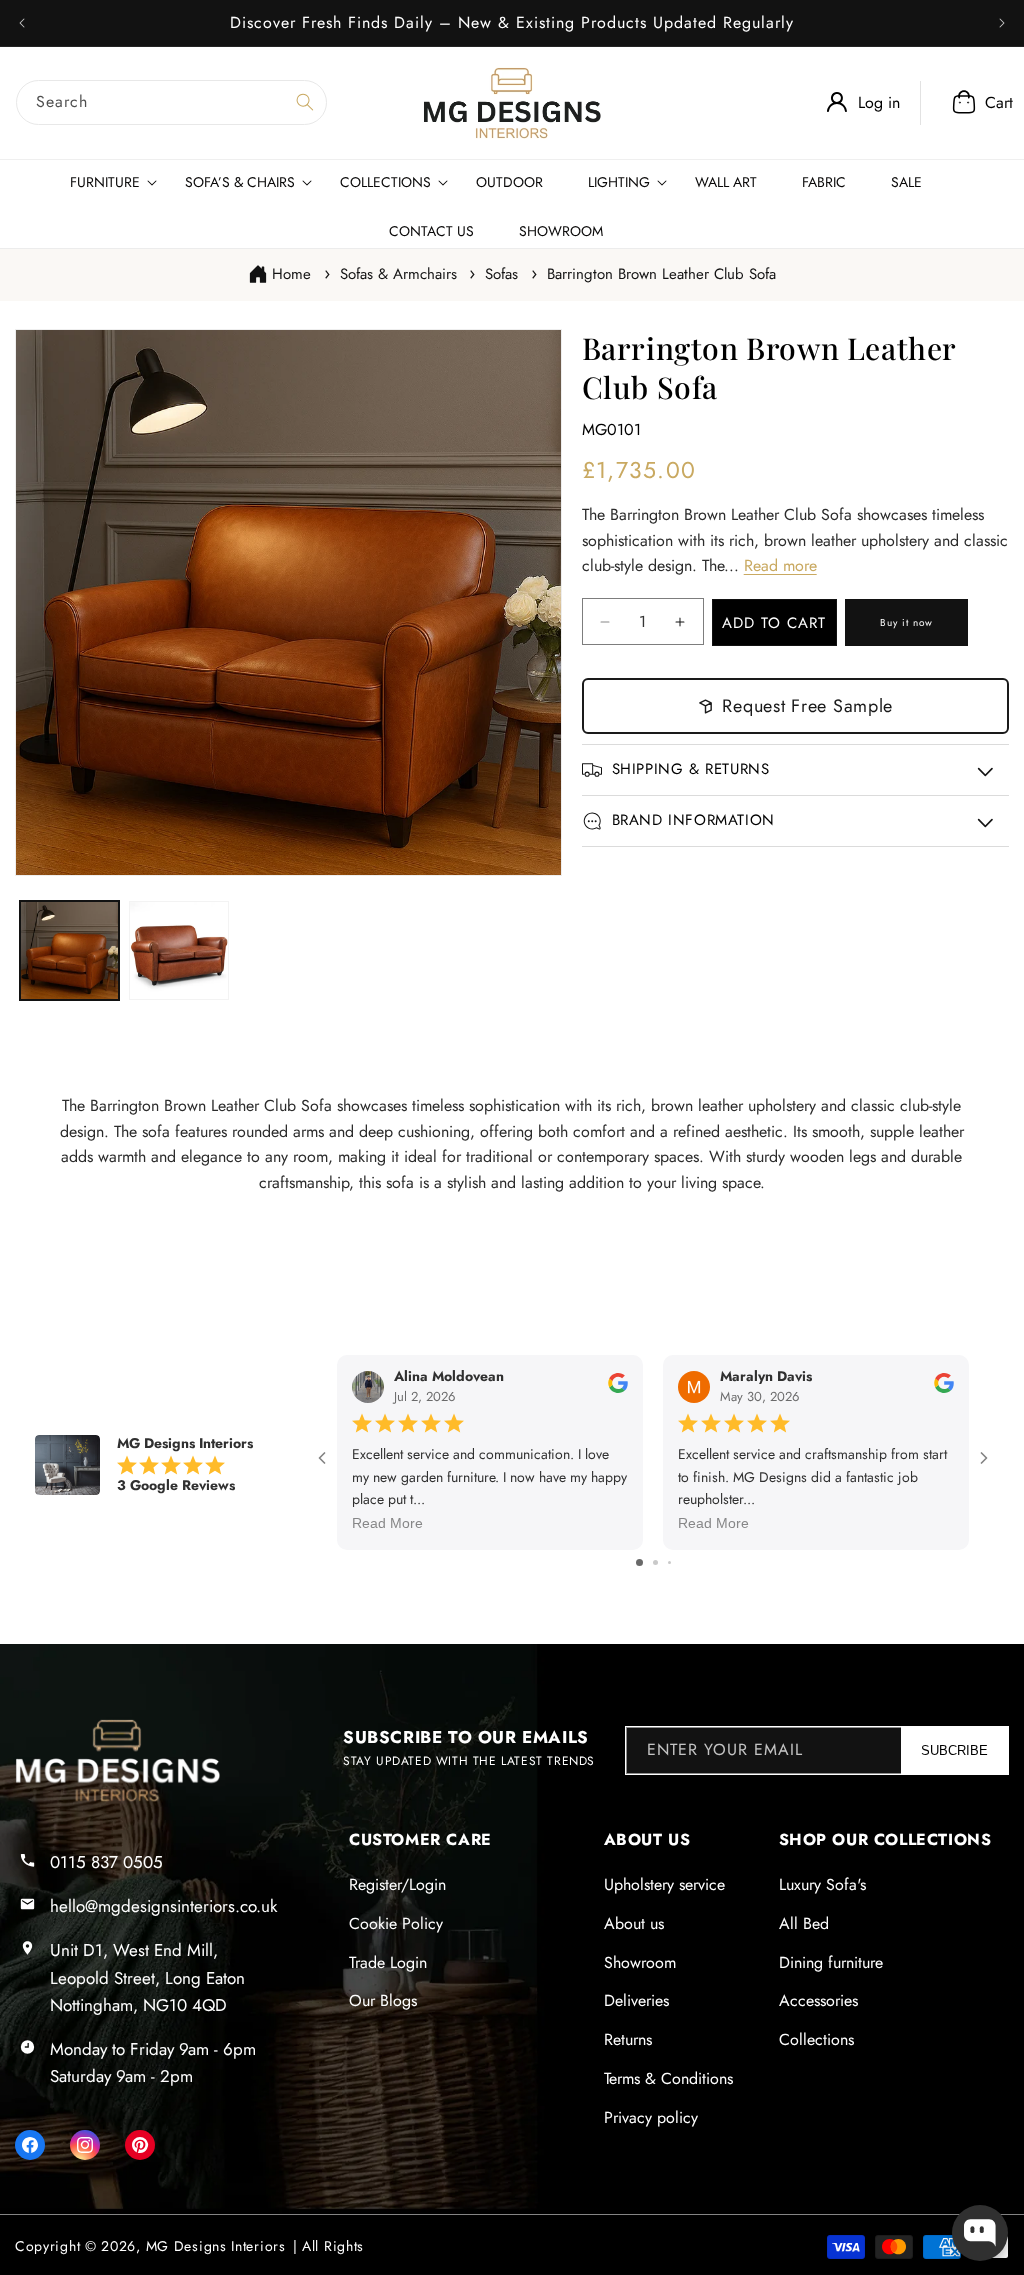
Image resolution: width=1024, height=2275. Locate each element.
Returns (628, 2039)
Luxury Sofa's (822, 1884)
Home (291, 274)
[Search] (305, 102)
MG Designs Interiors (216, 2246)
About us (634, 1923)
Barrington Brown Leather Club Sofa (661, 274)
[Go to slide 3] (669, 1562)
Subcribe (954, 1750)
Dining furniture (831, 1962)
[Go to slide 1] (639, 1562)
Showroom (640, 1962)
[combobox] (171, 102)
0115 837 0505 (106, 1862)
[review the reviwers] (618, 1389)
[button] (977, 103)
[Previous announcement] (22, 23)
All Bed (804, 1923)
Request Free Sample (807, 706)
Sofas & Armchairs (398, 274)
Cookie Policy (396, 1923)
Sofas (501, 274)
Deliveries (636, 2000)
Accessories (818, 2000)
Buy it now (906, 622)
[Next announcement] (1002, 23)
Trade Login (388, 1962)
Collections (816, 2039)
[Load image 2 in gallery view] (178, 950)
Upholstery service (664, 1884)
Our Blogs (383, 2000)
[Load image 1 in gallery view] (69, 950)
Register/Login (397, 1884)
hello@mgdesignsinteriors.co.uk (163, 1906)
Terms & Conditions (668, 2078)
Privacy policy (651, 2117)
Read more (780, 565)
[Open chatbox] (980, 2233)
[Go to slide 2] (655, 1562)
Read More (387, 1524)
